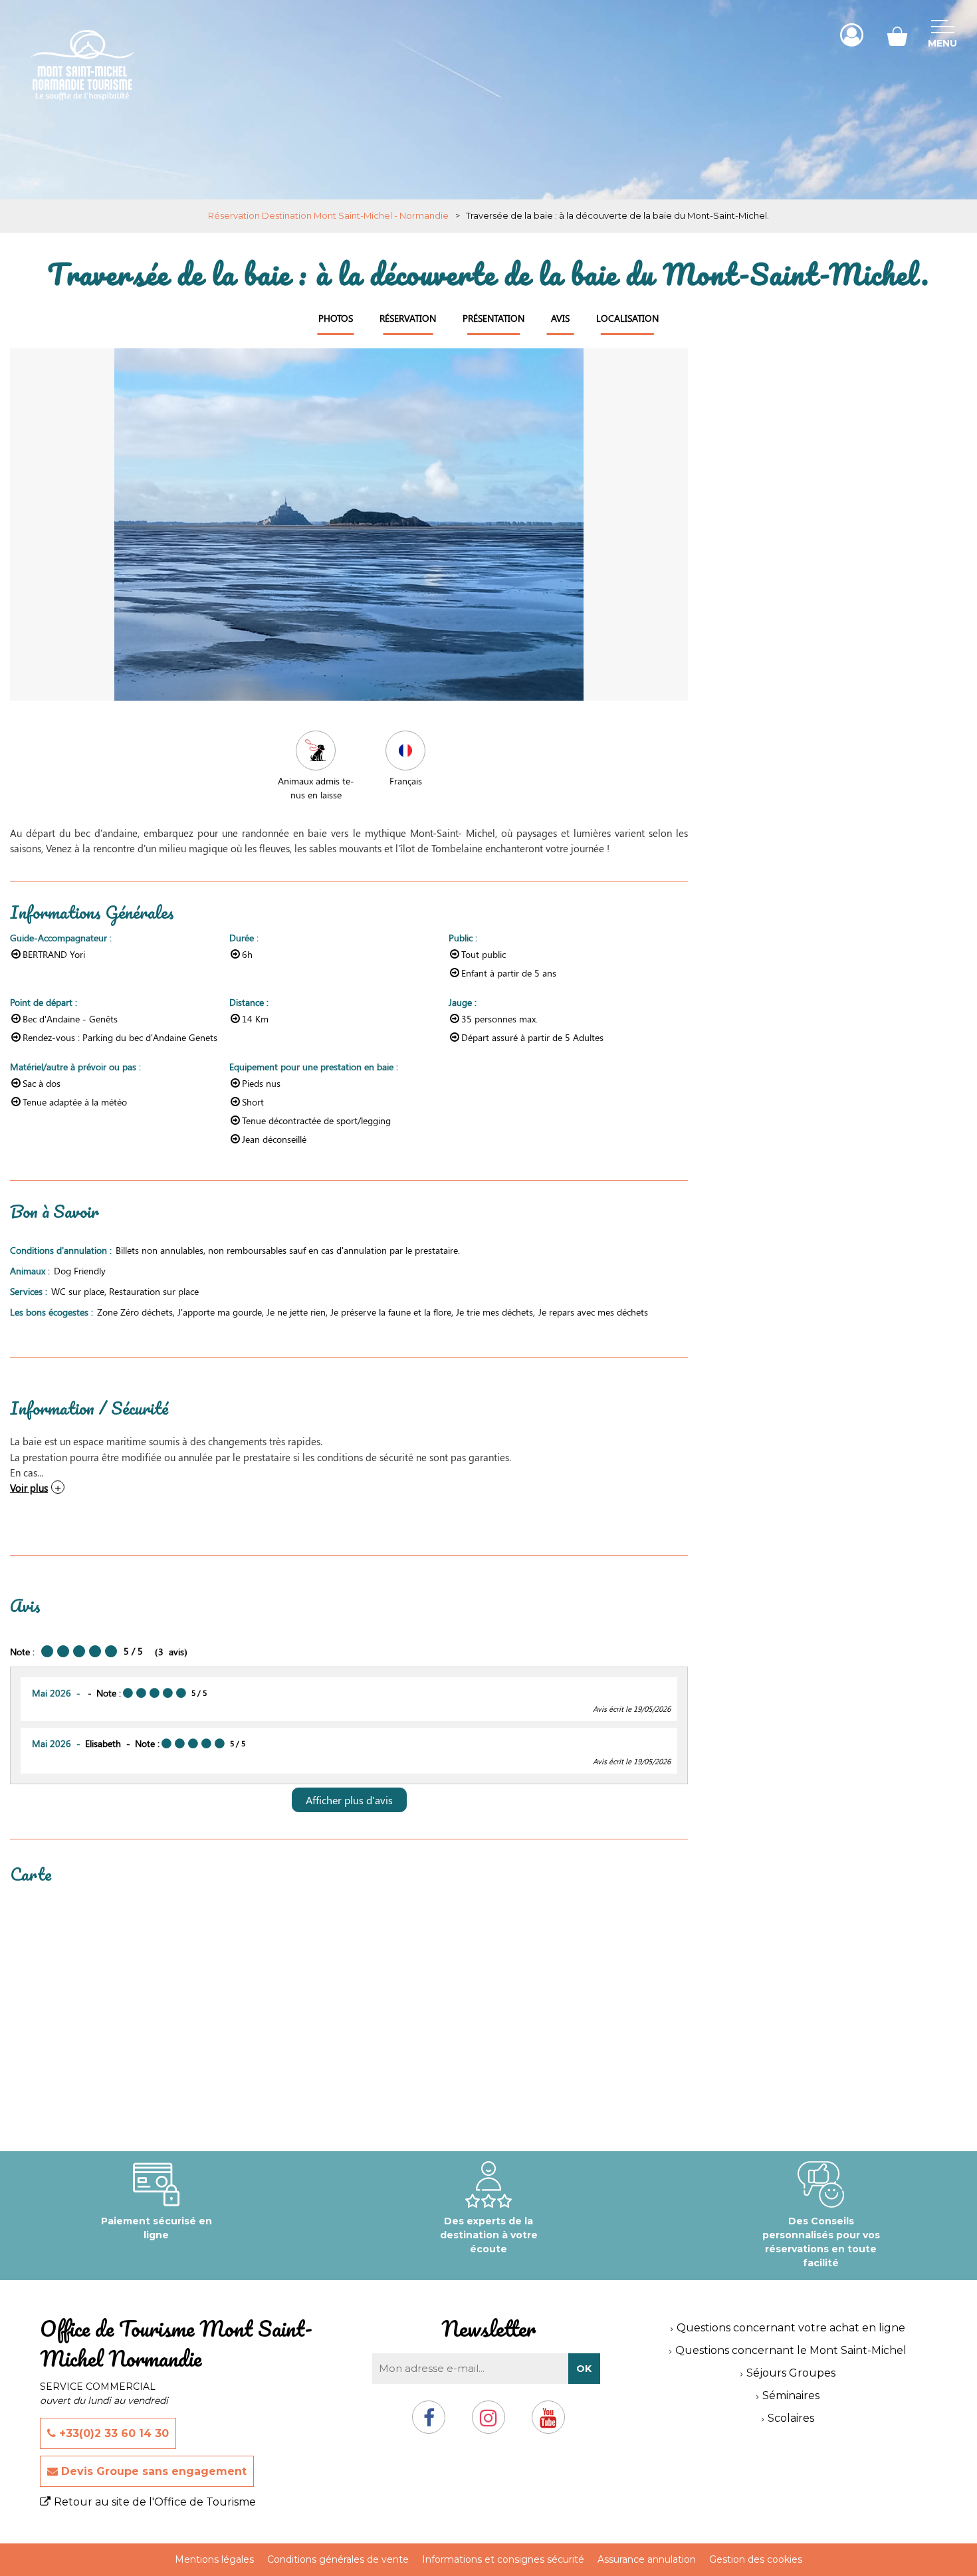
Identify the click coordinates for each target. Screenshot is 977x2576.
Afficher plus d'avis (349, 1800)
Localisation (627, 318)
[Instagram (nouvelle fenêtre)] (489, 2423)
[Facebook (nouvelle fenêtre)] (429, 2423)
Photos (336, 318)
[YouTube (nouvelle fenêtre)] (548, 2423)
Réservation (408, 318)
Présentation (493, 318)
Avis (560, 318)
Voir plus (29, 1487)
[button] (897, 35)
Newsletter (489, 2328)
